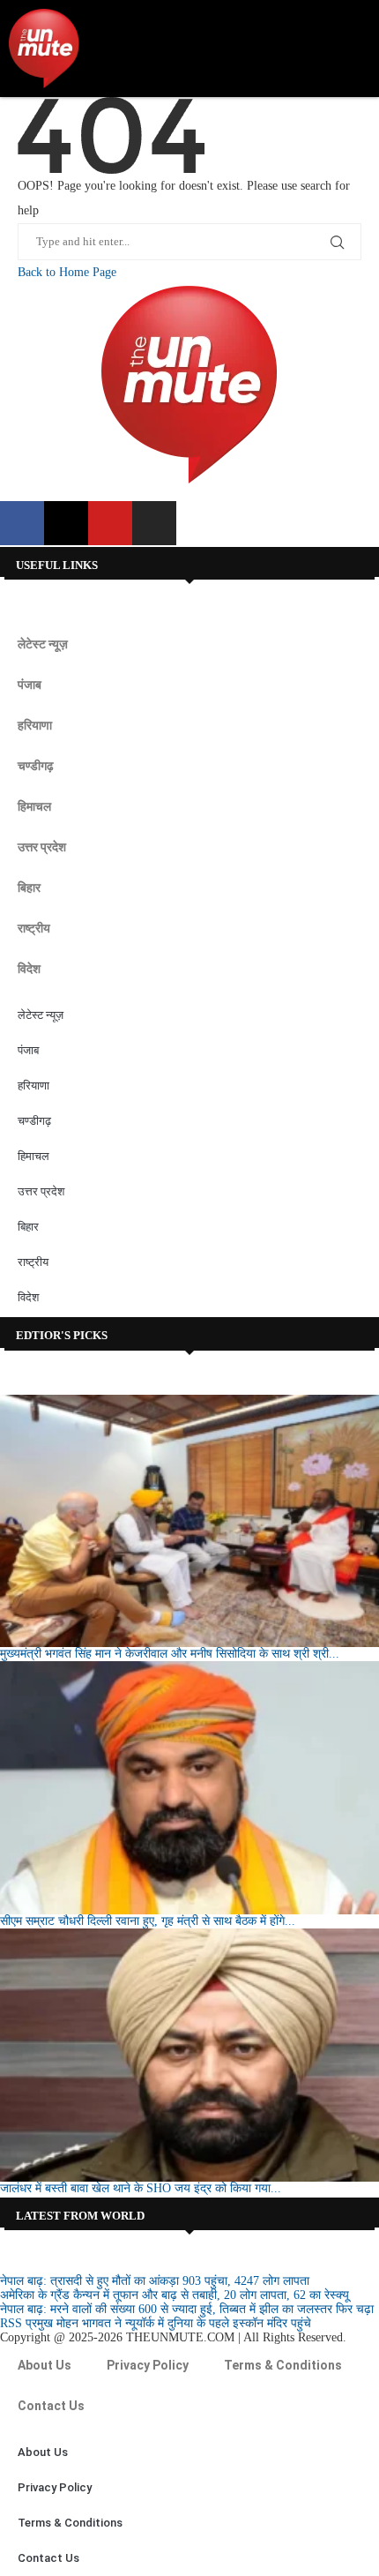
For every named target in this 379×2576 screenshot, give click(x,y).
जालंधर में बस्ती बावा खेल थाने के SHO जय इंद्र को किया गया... (141, 2188)
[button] (353, 49)
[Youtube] (110, 523)
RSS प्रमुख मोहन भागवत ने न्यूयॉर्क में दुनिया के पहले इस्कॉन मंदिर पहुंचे (156, 2323)
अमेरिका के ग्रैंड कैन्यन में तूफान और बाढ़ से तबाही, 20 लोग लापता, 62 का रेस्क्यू (175, 2295)
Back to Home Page (67, 272)
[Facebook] (22, 523)
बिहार (29, 887)
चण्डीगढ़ (36, 766)
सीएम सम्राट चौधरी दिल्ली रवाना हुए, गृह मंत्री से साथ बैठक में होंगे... (148, 1921)
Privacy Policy (148, 2365)
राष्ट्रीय (34, 928)
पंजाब (30, 685)
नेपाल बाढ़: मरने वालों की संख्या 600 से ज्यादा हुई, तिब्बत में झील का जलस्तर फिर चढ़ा (187, 2309)
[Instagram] (154, 523)
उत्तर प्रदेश (42, 847)
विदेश (29, 969)
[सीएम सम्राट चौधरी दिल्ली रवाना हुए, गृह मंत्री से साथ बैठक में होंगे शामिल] (189, 1788)
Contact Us (51, 2406)
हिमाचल (34, 806)
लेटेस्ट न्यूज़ (43, 644)
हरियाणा (35, 725)
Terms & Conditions (283, 2365)
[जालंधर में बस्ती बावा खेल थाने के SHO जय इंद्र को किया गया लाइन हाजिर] (189, 2055)
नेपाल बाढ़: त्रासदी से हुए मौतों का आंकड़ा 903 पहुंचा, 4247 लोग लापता (155, 2281)
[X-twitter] (66, 523)
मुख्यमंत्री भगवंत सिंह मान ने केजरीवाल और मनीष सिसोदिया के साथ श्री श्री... (170, 1654)
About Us (45, 2365)
